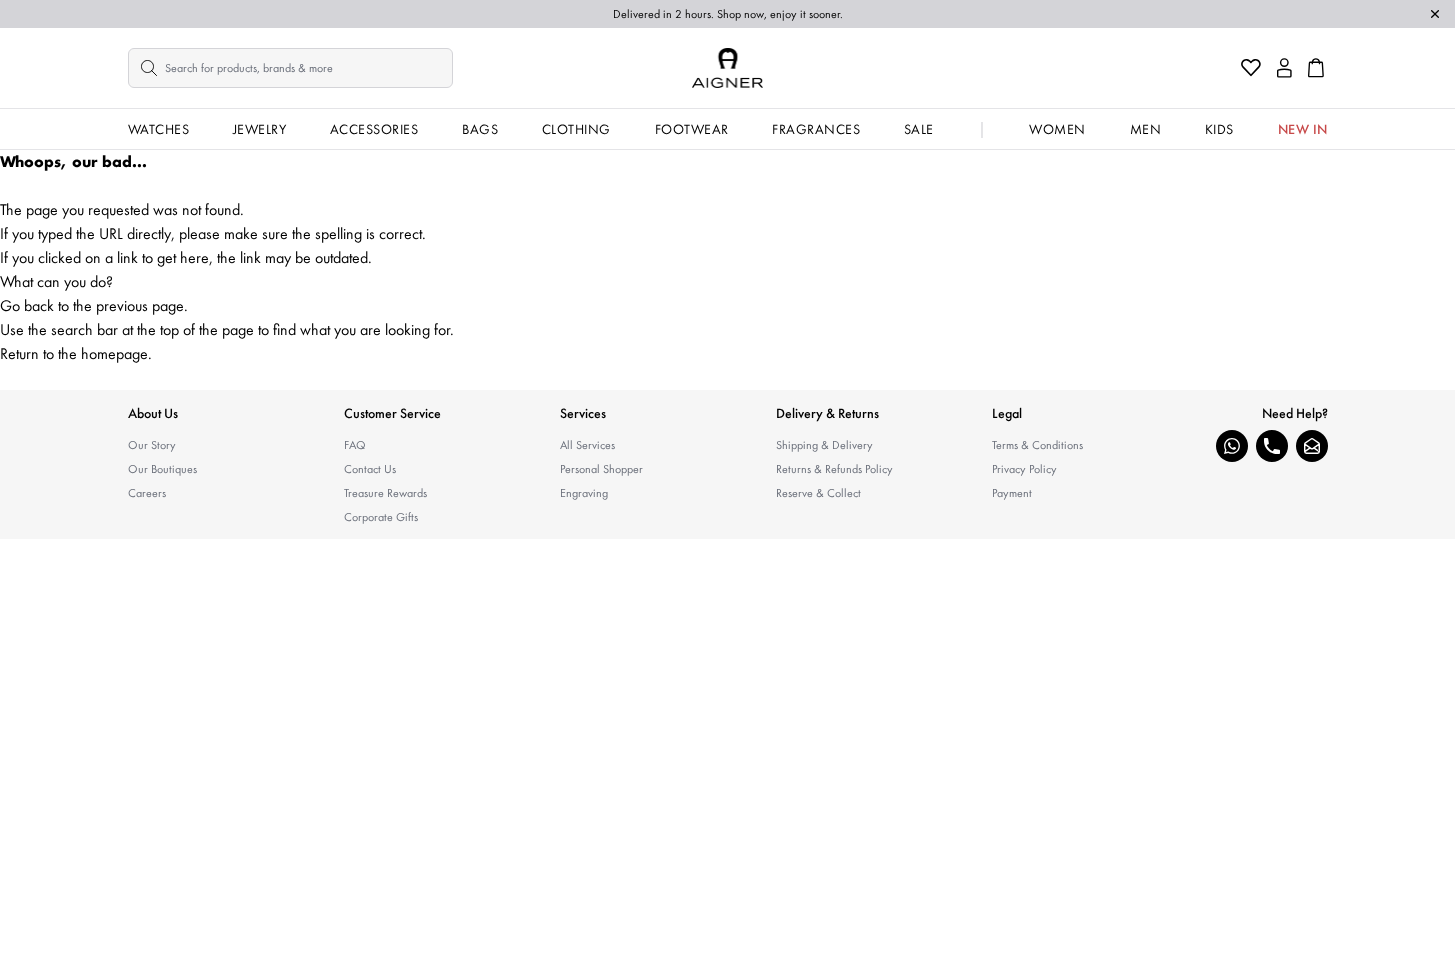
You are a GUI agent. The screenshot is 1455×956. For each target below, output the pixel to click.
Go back (27, 305)
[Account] (1284, 68)
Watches (159, 129)
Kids (1219, 129)
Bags (480, 129)
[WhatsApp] (1232, 446)
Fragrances (816, 129)
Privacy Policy (1024, 469)
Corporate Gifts (381, 517)
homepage (114, 353)
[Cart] (1316, 68)
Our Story (152, 445)
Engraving (584, 493)
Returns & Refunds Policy (834, 469)
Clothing (576, 129)
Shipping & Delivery (824, 445)
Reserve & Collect (818, 493)
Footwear (692, 129)
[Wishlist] (1251, 68)
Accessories (374, 129)
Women (1057, 129)
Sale (919, 129)
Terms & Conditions (1037, 445)
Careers (147, 493)
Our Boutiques (162, 469)
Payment (1012, 493)
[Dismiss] (1435, 14)
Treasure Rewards (385, 493)
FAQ (355, 445)
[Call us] (1272, 446)
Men (1146, 129)
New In (1303, 129)
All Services (587, 445)
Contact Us (370, 469)
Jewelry (260, 129)
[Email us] (1312, 446)
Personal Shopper (601, 469)
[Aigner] (727, 68)
